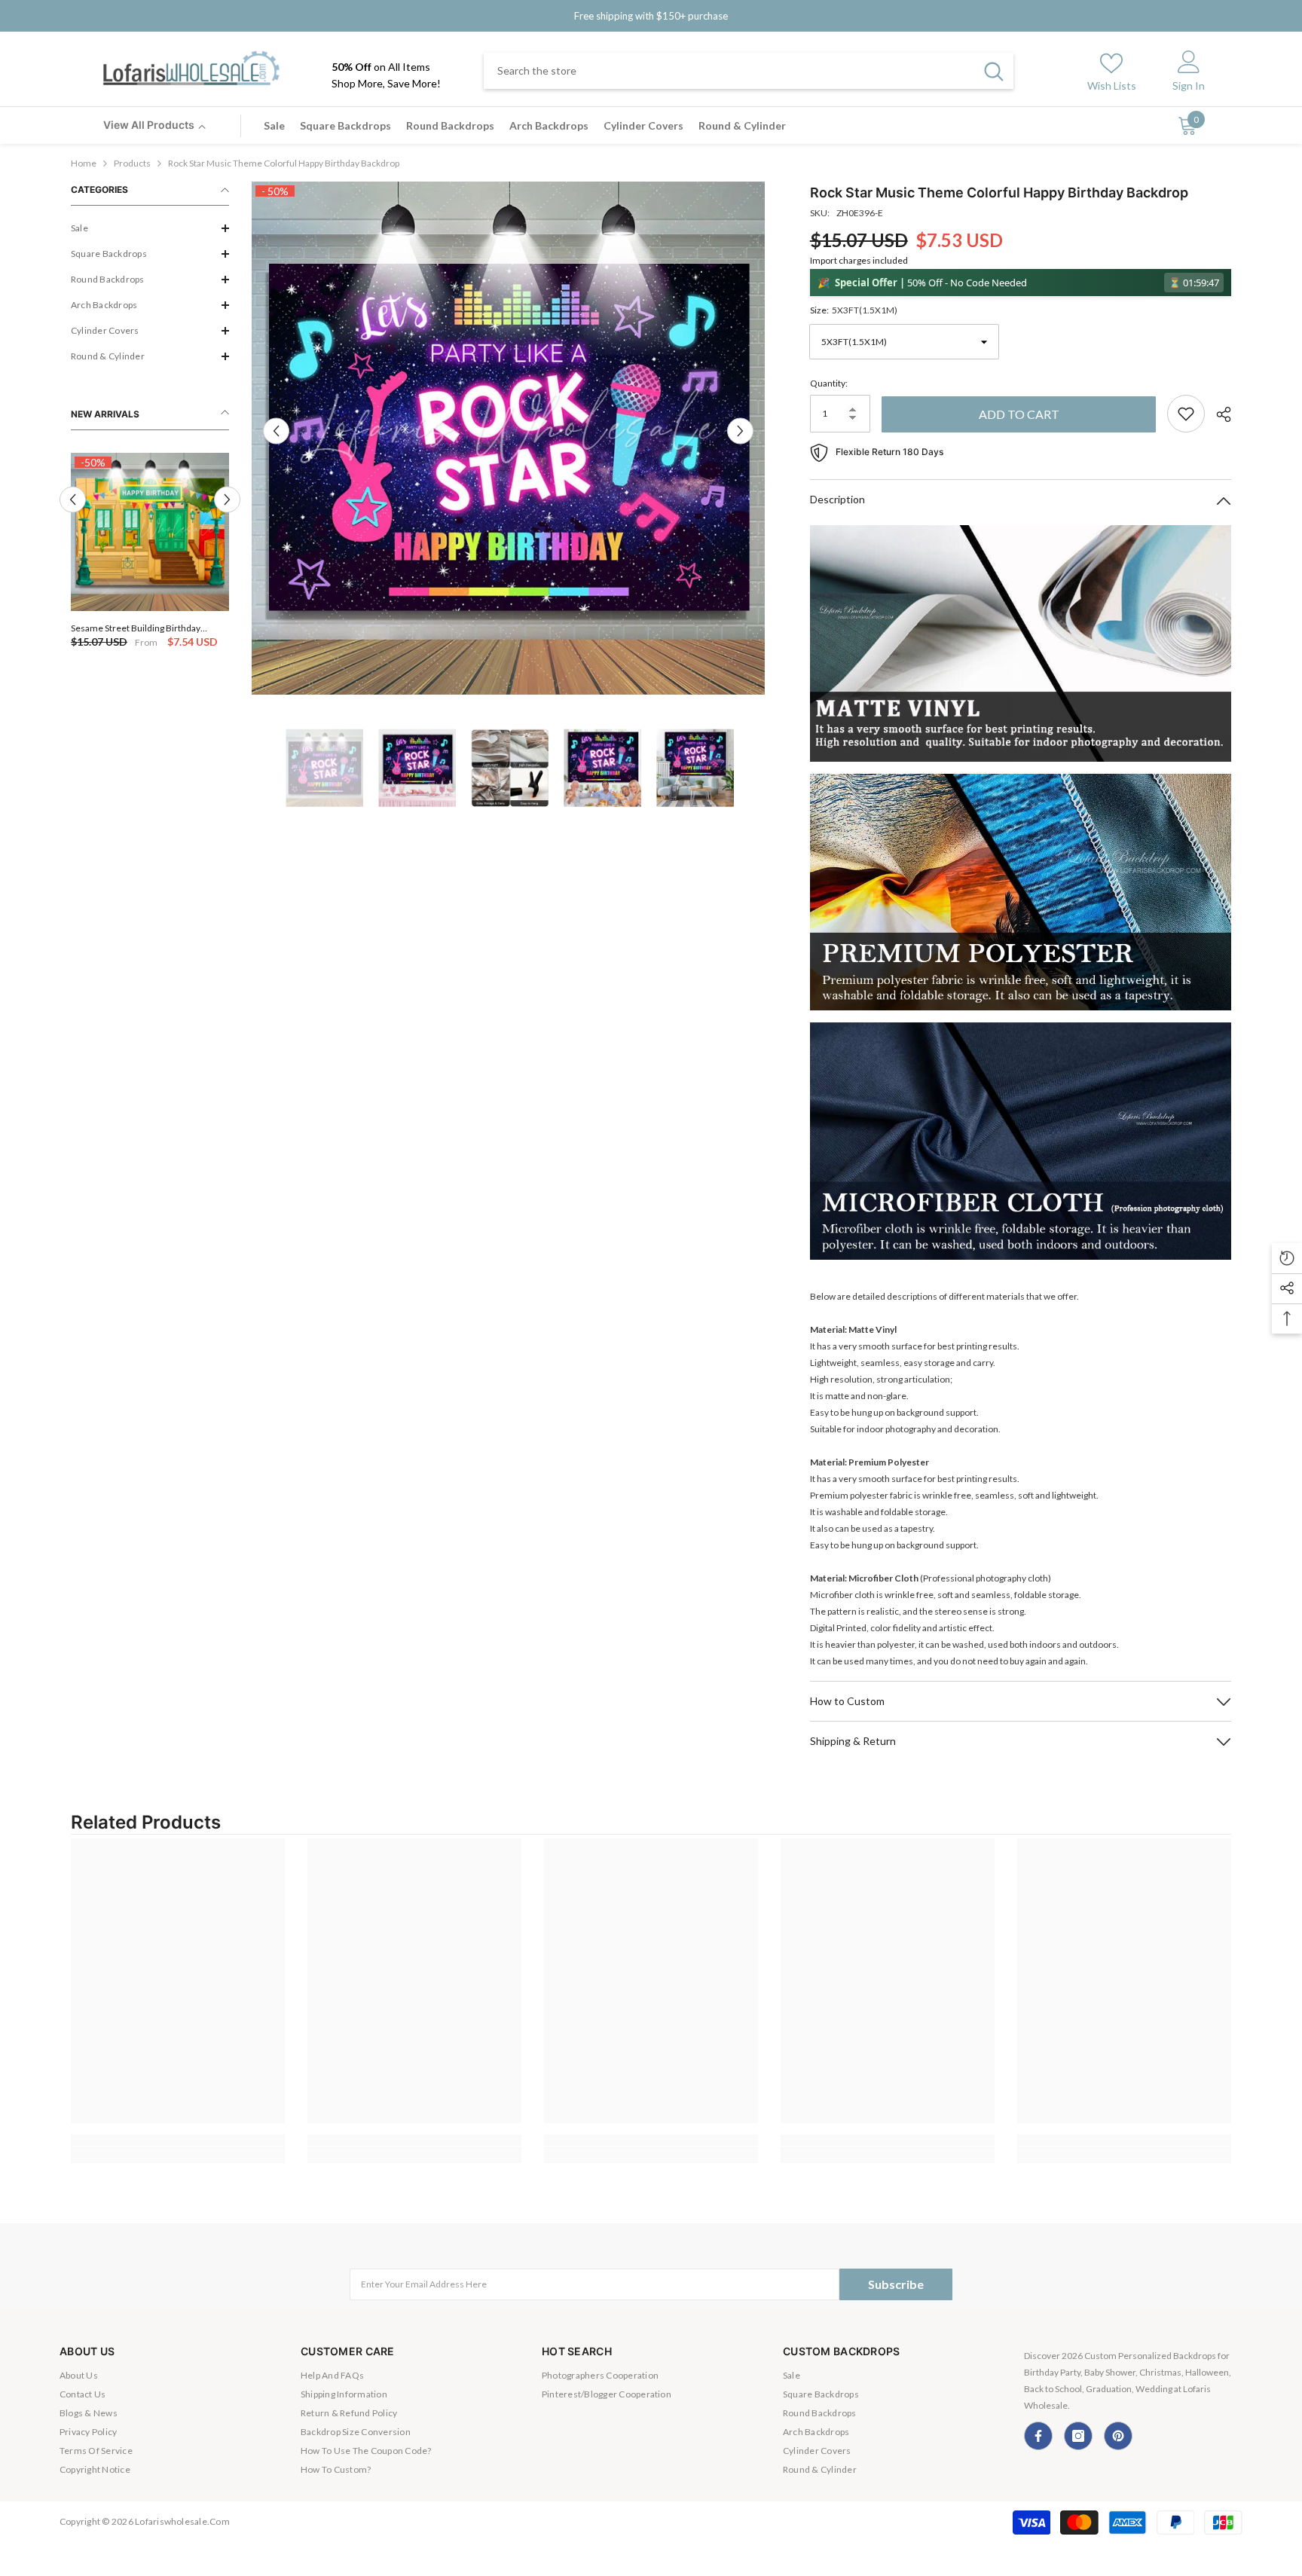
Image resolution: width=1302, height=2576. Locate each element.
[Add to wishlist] (1186, 414)
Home (84, 163)
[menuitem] (150, 228)
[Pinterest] (1118, 2436)
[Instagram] (1078, 2436)
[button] (150, 228)
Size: (854, 310)
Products (132, 163)
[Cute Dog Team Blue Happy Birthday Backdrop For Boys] (150, 532)
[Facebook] (1038, 2436)
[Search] (749, 71)
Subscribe (896, 2284)
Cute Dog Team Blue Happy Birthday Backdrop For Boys (143, 628)
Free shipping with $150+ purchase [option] (651, 16)
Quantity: (829, 383)
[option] (150, 552)
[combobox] (729, 71)
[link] (178, 2140)
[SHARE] (1218, 414)
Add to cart (1019, 414)
